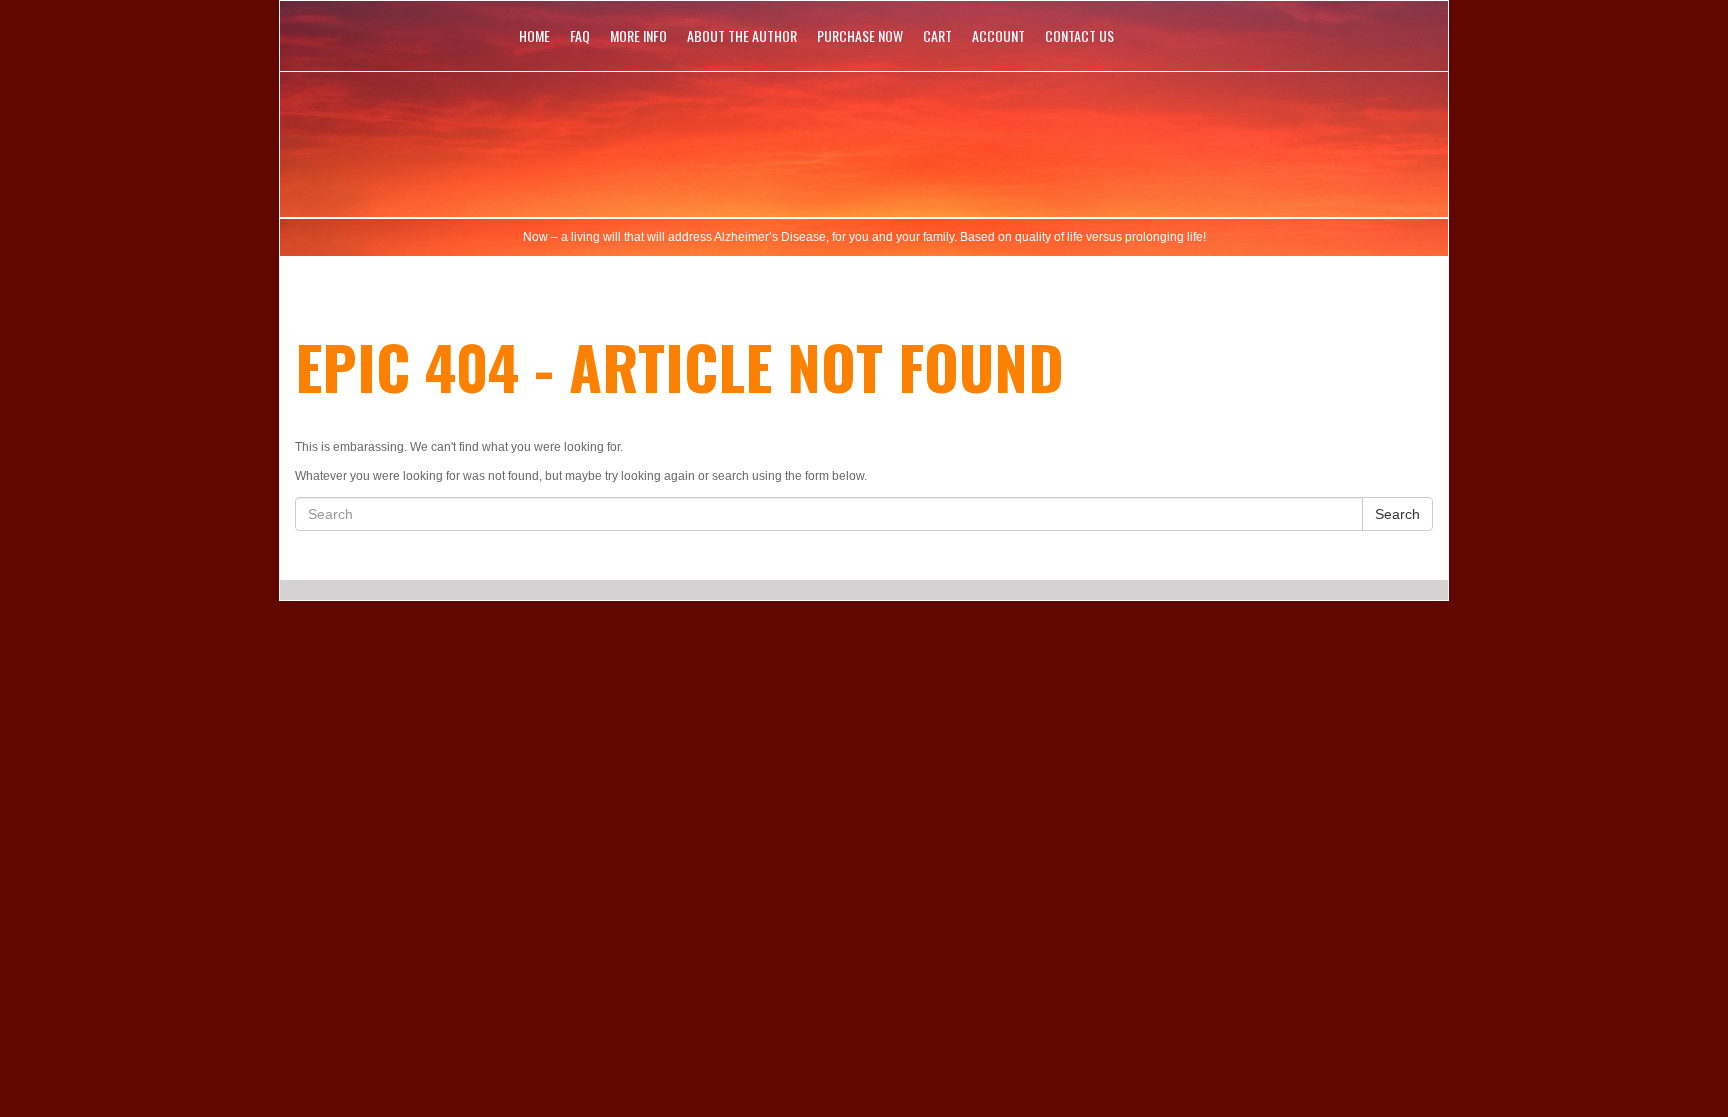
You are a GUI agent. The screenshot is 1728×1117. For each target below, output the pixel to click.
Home (534, 35)
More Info (638, 35)
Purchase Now (860, 35)
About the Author (742, 35)
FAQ (580, 35)
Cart (937, 35)
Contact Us (1079, 35)
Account (998, 35)
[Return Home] (864, 139)
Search (1397, 514)
